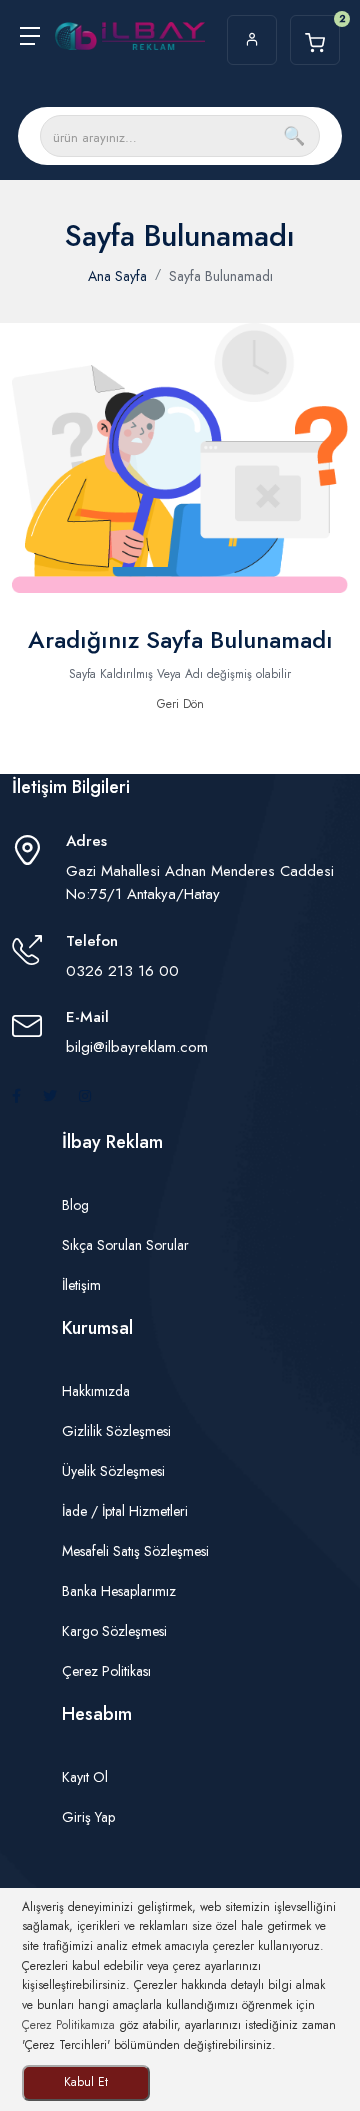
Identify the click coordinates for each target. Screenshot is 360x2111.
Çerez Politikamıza (68, 2025)
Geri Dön (180, 704)
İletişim (81, 1285)
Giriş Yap (88, 1817)
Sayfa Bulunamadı (221, 276)
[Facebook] (16, 1096)
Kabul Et (86, 2082)
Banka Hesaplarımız (119, 1591)
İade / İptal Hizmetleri (125, 1511)
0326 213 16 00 (122, 971)
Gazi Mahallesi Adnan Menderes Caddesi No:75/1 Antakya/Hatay (200, 882)
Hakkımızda (96, 1391)
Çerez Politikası (106, 1671)
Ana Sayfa (117, 276)
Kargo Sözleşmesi (114, 1631)
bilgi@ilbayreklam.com (137, 1047)
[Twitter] (50, 1096)
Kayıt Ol (85, 1777)
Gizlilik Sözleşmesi (116, 1431)
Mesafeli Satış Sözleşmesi (135, 1551)
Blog (75, 1205)
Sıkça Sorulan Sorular (125, 1245)
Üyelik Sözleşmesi (113, 1471)
